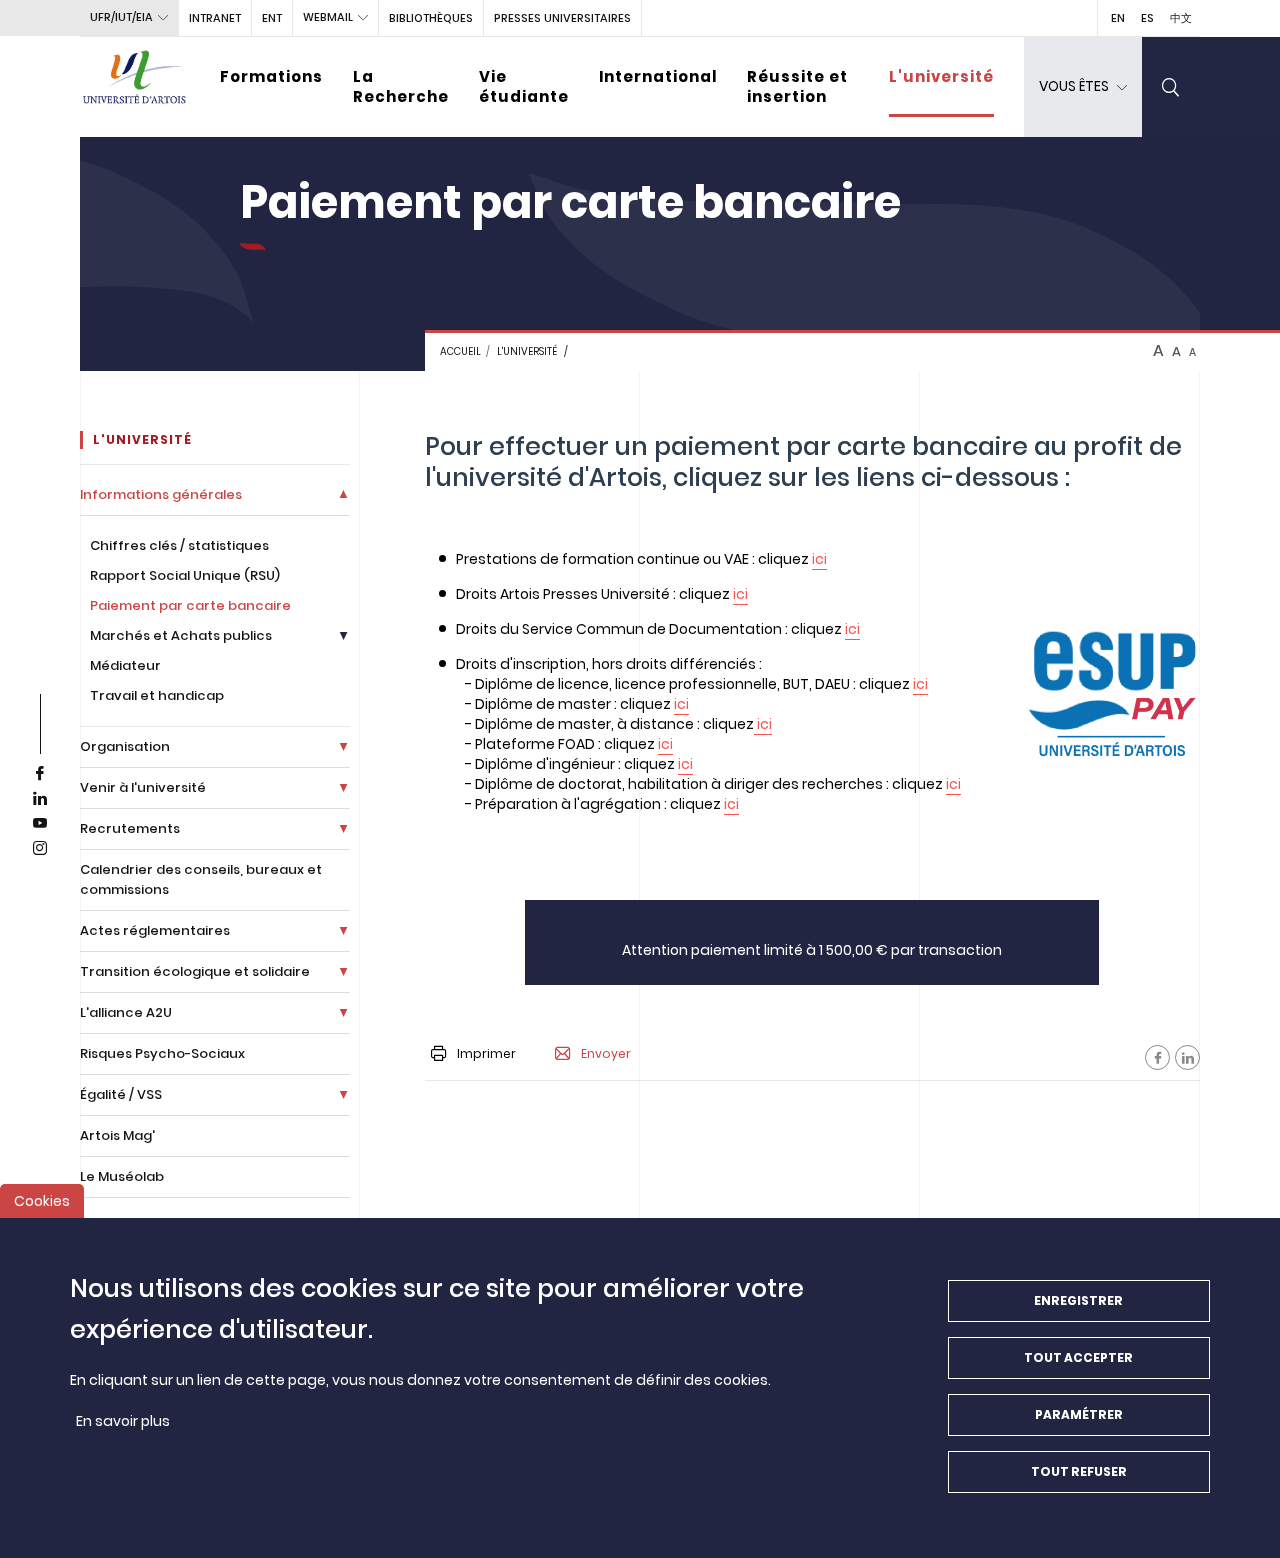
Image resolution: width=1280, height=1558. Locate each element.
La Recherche (401, 86)
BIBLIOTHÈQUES (431, 18)
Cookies (42, 1201)
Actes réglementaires (155, 930)
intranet (215, 18)
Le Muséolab (122, 1176)
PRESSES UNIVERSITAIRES (562, 18)
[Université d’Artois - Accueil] (135, 87)
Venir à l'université (143, 787)
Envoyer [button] (606, 1054)
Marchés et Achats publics (181, 635)
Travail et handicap (157, 695)
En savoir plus (123, 1421)
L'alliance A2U (126, 1012)
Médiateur (125, 665)
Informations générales (161, 494)
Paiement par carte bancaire (190, 605)
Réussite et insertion (797, 86)
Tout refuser (1079, 1471)
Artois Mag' (117, 1135)
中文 (1181, 18)
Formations (271, 76)
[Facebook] (1157, 1057)
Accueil (460, 351)
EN (1118, 18)
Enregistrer (1078, 1300)
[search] (1171, 87)
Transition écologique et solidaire (195, 971)
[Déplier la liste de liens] (343, 494)
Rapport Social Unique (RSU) (185, 575)
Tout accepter (1078, 1357)
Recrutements (130, 828)
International (658, 76)
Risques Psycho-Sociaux (162, 1053)
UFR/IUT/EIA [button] (121, 17)
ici (819, 559)
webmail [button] (328, 17)
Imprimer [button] (486, 1053)
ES (1147, 18)
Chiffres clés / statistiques (179, 545)
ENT (272, 18)
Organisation (125, 746)
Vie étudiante (524, 86)
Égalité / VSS (121, 1094)
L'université (941, 76)
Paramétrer (1079, 1414)
